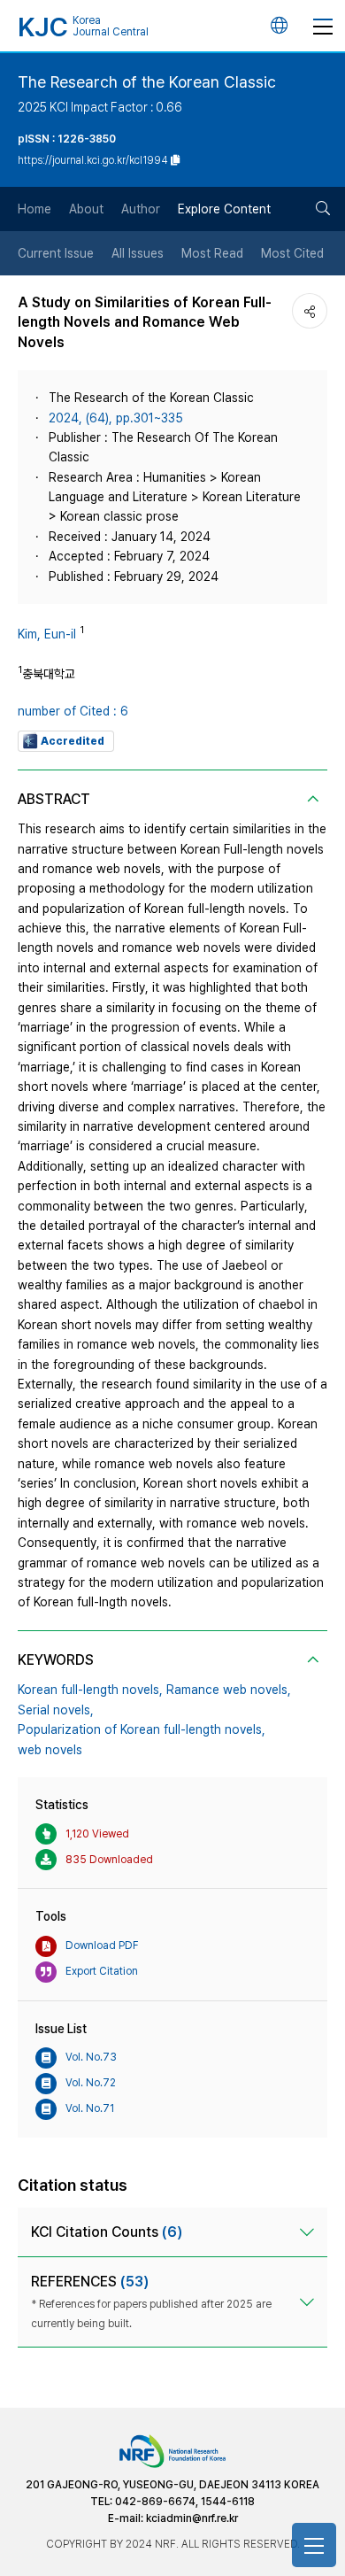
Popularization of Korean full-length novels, (142, 1729)
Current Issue (56, 253)
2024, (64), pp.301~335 (116, 418)
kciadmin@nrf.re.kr (192, 2518)
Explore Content (224, 209)
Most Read (212, 253)
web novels (50, 1750)
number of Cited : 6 (73, 711)
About (86, 209)
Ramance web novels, (229, 1690)
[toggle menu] (323, 26)
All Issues (138, 253)
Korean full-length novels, (90, 1690)
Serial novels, (56, 1710)
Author (141, 209)
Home (34, 209)
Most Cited (292, 253)
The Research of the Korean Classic (147, 82)
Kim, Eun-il (47, 634)
